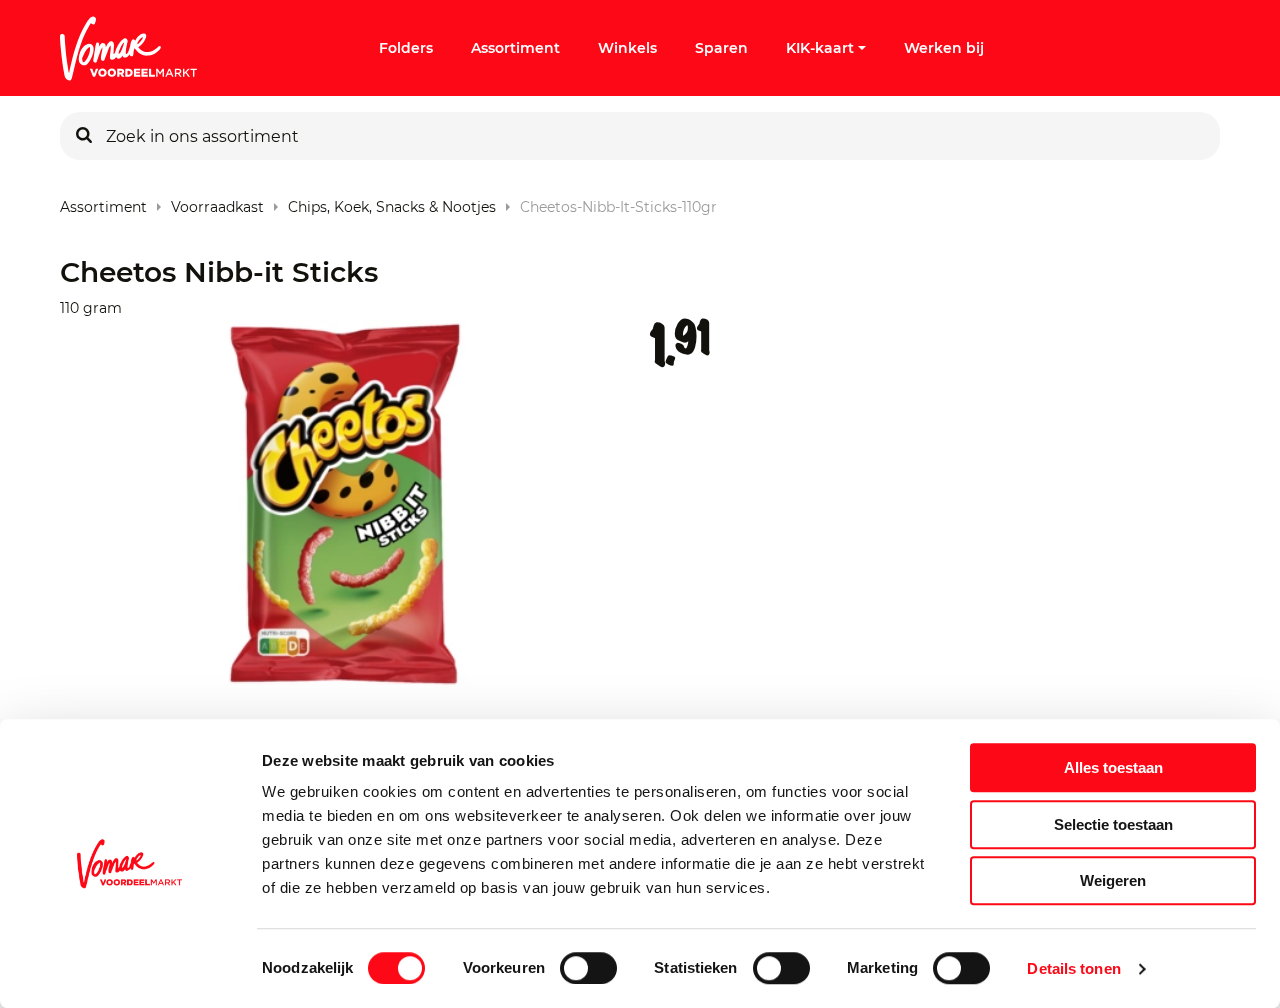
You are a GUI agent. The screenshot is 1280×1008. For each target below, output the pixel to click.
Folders (406, 48)
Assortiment (515, 48)
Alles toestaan (1113, 767)
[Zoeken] (84, 136)
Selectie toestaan (1113, 824)
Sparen (721, 48)
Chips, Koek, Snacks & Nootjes (392, 202)
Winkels (627, 48)
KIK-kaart (820, 48)
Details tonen (1073, 968)
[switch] (588, 968)
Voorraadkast (217, 202)
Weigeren (1113, 880)
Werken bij (944, 48)
